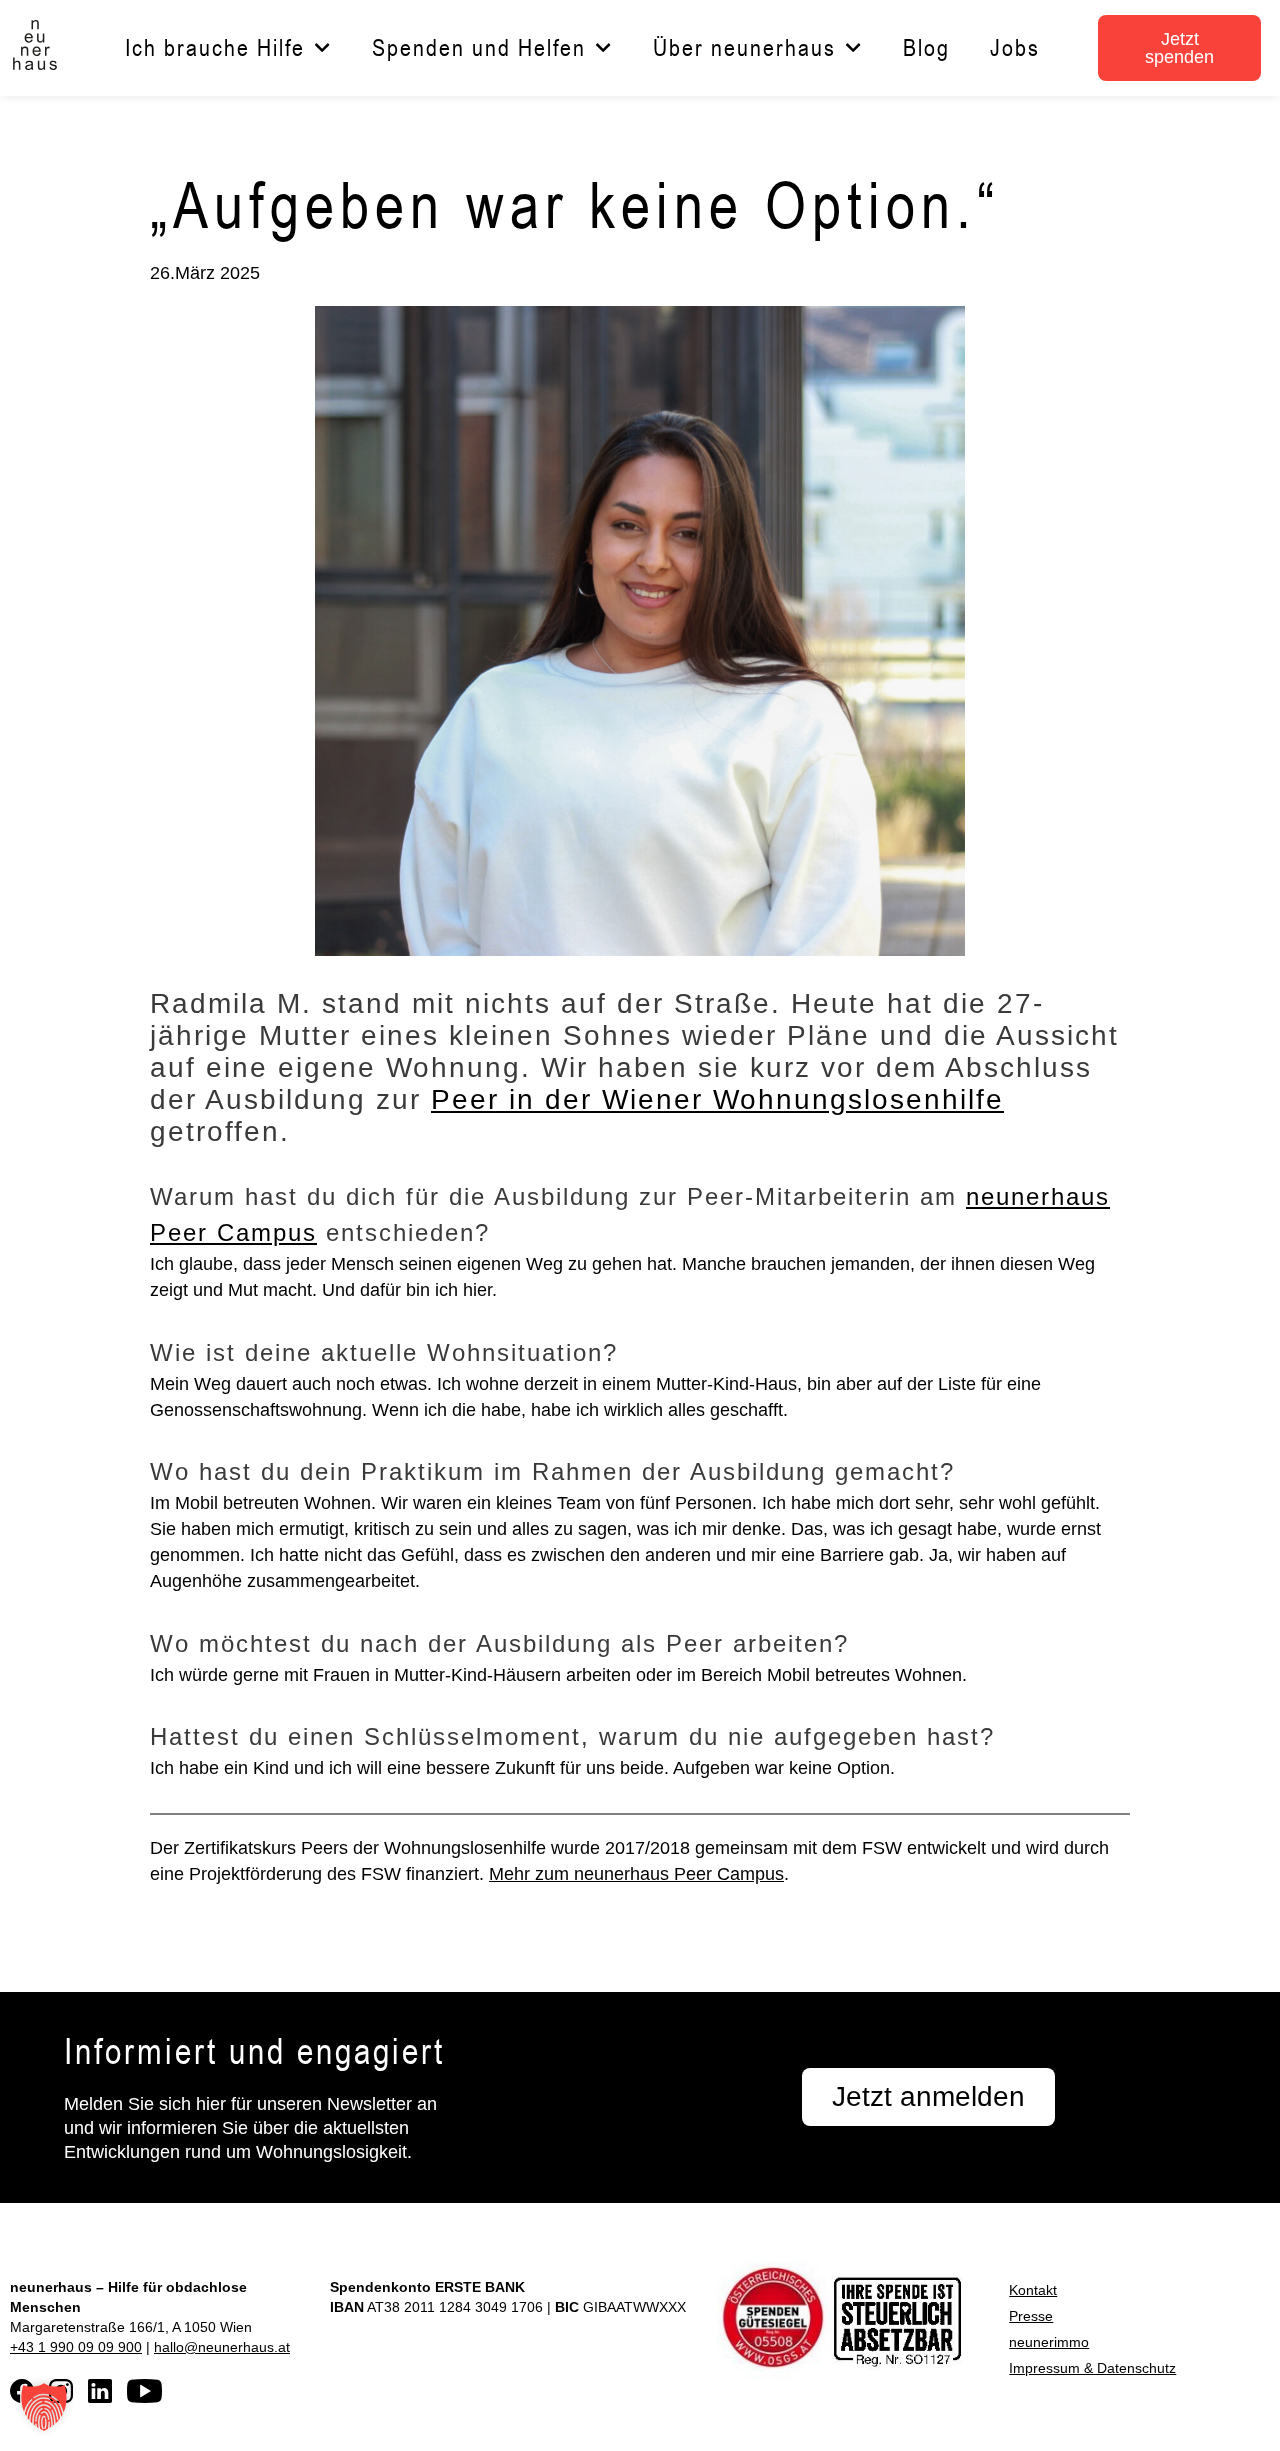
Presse (1031, 2316)
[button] (44, 2407)
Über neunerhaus (744, 47)
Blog (926, 47)
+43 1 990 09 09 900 (76, 2347)
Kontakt (1033, 2290)
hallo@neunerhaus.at (222, 2347)
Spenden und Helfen (479, 47)
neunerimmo (1049, 2342)
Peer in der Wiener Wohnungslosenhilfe (717, 1099)
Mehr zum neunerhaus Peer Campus (636, 1874)
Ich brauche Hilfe (215, 47)
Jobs (1015, 47)
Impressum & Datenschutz (1092, 2368)
